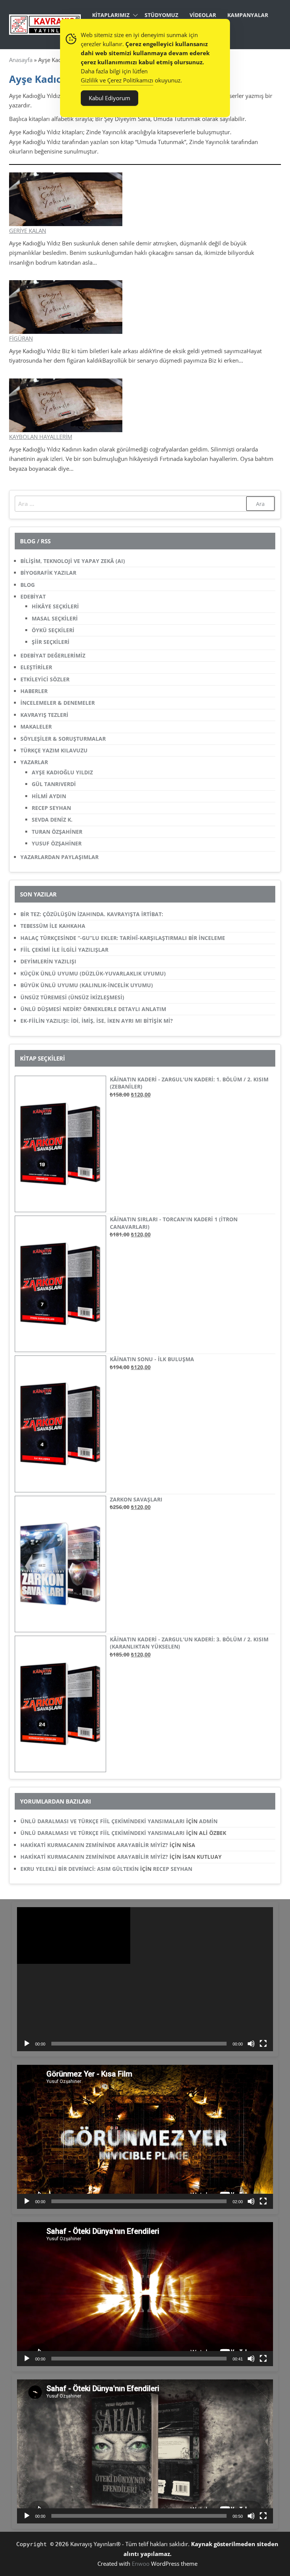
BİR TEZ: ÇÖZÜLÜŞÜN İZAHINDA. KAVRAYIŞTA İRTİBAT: (92, 914)
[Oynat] (27, 2044)
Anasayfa (21, 60)
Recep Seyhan (173, 1869)
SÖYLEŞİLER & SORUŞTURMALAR (63, 739)
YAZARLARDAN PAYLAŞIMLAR (59, 857)
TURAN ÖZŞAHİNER (57, 832)
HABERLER (34, 691)
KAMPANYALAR (248, 15)
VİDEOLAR (203, 15)
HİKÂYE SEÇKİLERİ (55, 606)
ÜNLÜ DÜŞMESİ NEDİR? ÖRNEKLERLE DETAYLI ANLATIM (93, 1009)
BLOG (28, 585)
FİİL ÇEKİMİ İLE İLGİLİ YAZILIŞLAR (64, 950)
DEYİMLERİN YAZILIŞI (48, 961)
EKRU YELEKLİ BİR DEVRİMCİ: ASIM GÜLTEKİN (79, 1869)
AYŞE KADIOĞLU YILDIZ (62, 772)
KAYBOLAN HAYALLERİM (41, 437)
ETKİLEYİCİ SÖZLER (45, 679)
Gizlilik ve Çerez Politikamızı (117, 80)
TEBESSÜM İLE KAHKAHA (53, 926)
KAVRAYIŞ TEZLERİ (44, 715)
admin (208, 1821)
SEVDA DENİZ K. (52, 820)
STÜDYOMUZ (161, 15)
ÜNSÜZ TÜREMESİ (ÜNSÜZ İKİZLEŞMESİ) (72, 997)
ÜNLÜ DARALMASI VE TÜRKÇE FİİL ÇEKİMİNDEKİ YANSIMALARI (103, 1821)
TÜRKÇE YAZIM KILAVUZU (54, 750)
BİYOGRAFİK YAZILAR (48, 573)
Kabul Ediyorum (110, 98)
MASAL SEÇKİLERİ (55, 618)
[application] (145, 1979)
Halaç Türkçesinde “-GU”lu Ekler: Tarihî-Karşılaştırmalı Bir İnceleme (123, 938)
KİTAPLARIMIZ (111, 15)
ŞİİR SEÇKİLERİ (51, 642)
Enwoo (141, 2564)
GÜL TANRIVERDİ (54, 784)
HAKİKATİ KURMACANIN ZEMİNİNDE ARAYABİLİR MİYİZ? (94, 1845)
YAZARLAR (34, 762)
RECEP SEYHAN (51, 808)
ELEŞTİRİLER (36, 667)
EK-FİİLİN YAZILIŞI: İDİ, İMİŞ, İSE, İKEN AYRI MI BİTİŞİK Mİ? (97, 1021)
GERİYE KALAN (28, 231)
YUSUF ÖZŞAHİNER (57, 843)
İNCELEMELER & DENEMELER (58, 703)
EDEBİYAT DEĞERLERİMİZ (53, 655)
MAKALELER (36, 727)
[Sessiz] (251, 2044)
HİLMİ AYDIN (49, 796)
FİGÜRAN (21, 338)
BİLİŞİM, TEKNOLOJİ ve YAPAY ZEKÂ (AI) (73, 561)
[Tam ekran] (263, 2044)
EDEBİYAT (33, 596)
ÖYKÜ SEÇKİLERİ (53, 630)
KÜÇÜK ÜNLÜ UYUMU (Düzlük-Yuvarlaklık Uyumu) (93, 973)
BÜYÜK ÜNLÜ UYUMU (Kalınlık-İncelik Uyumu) (87, 985)
